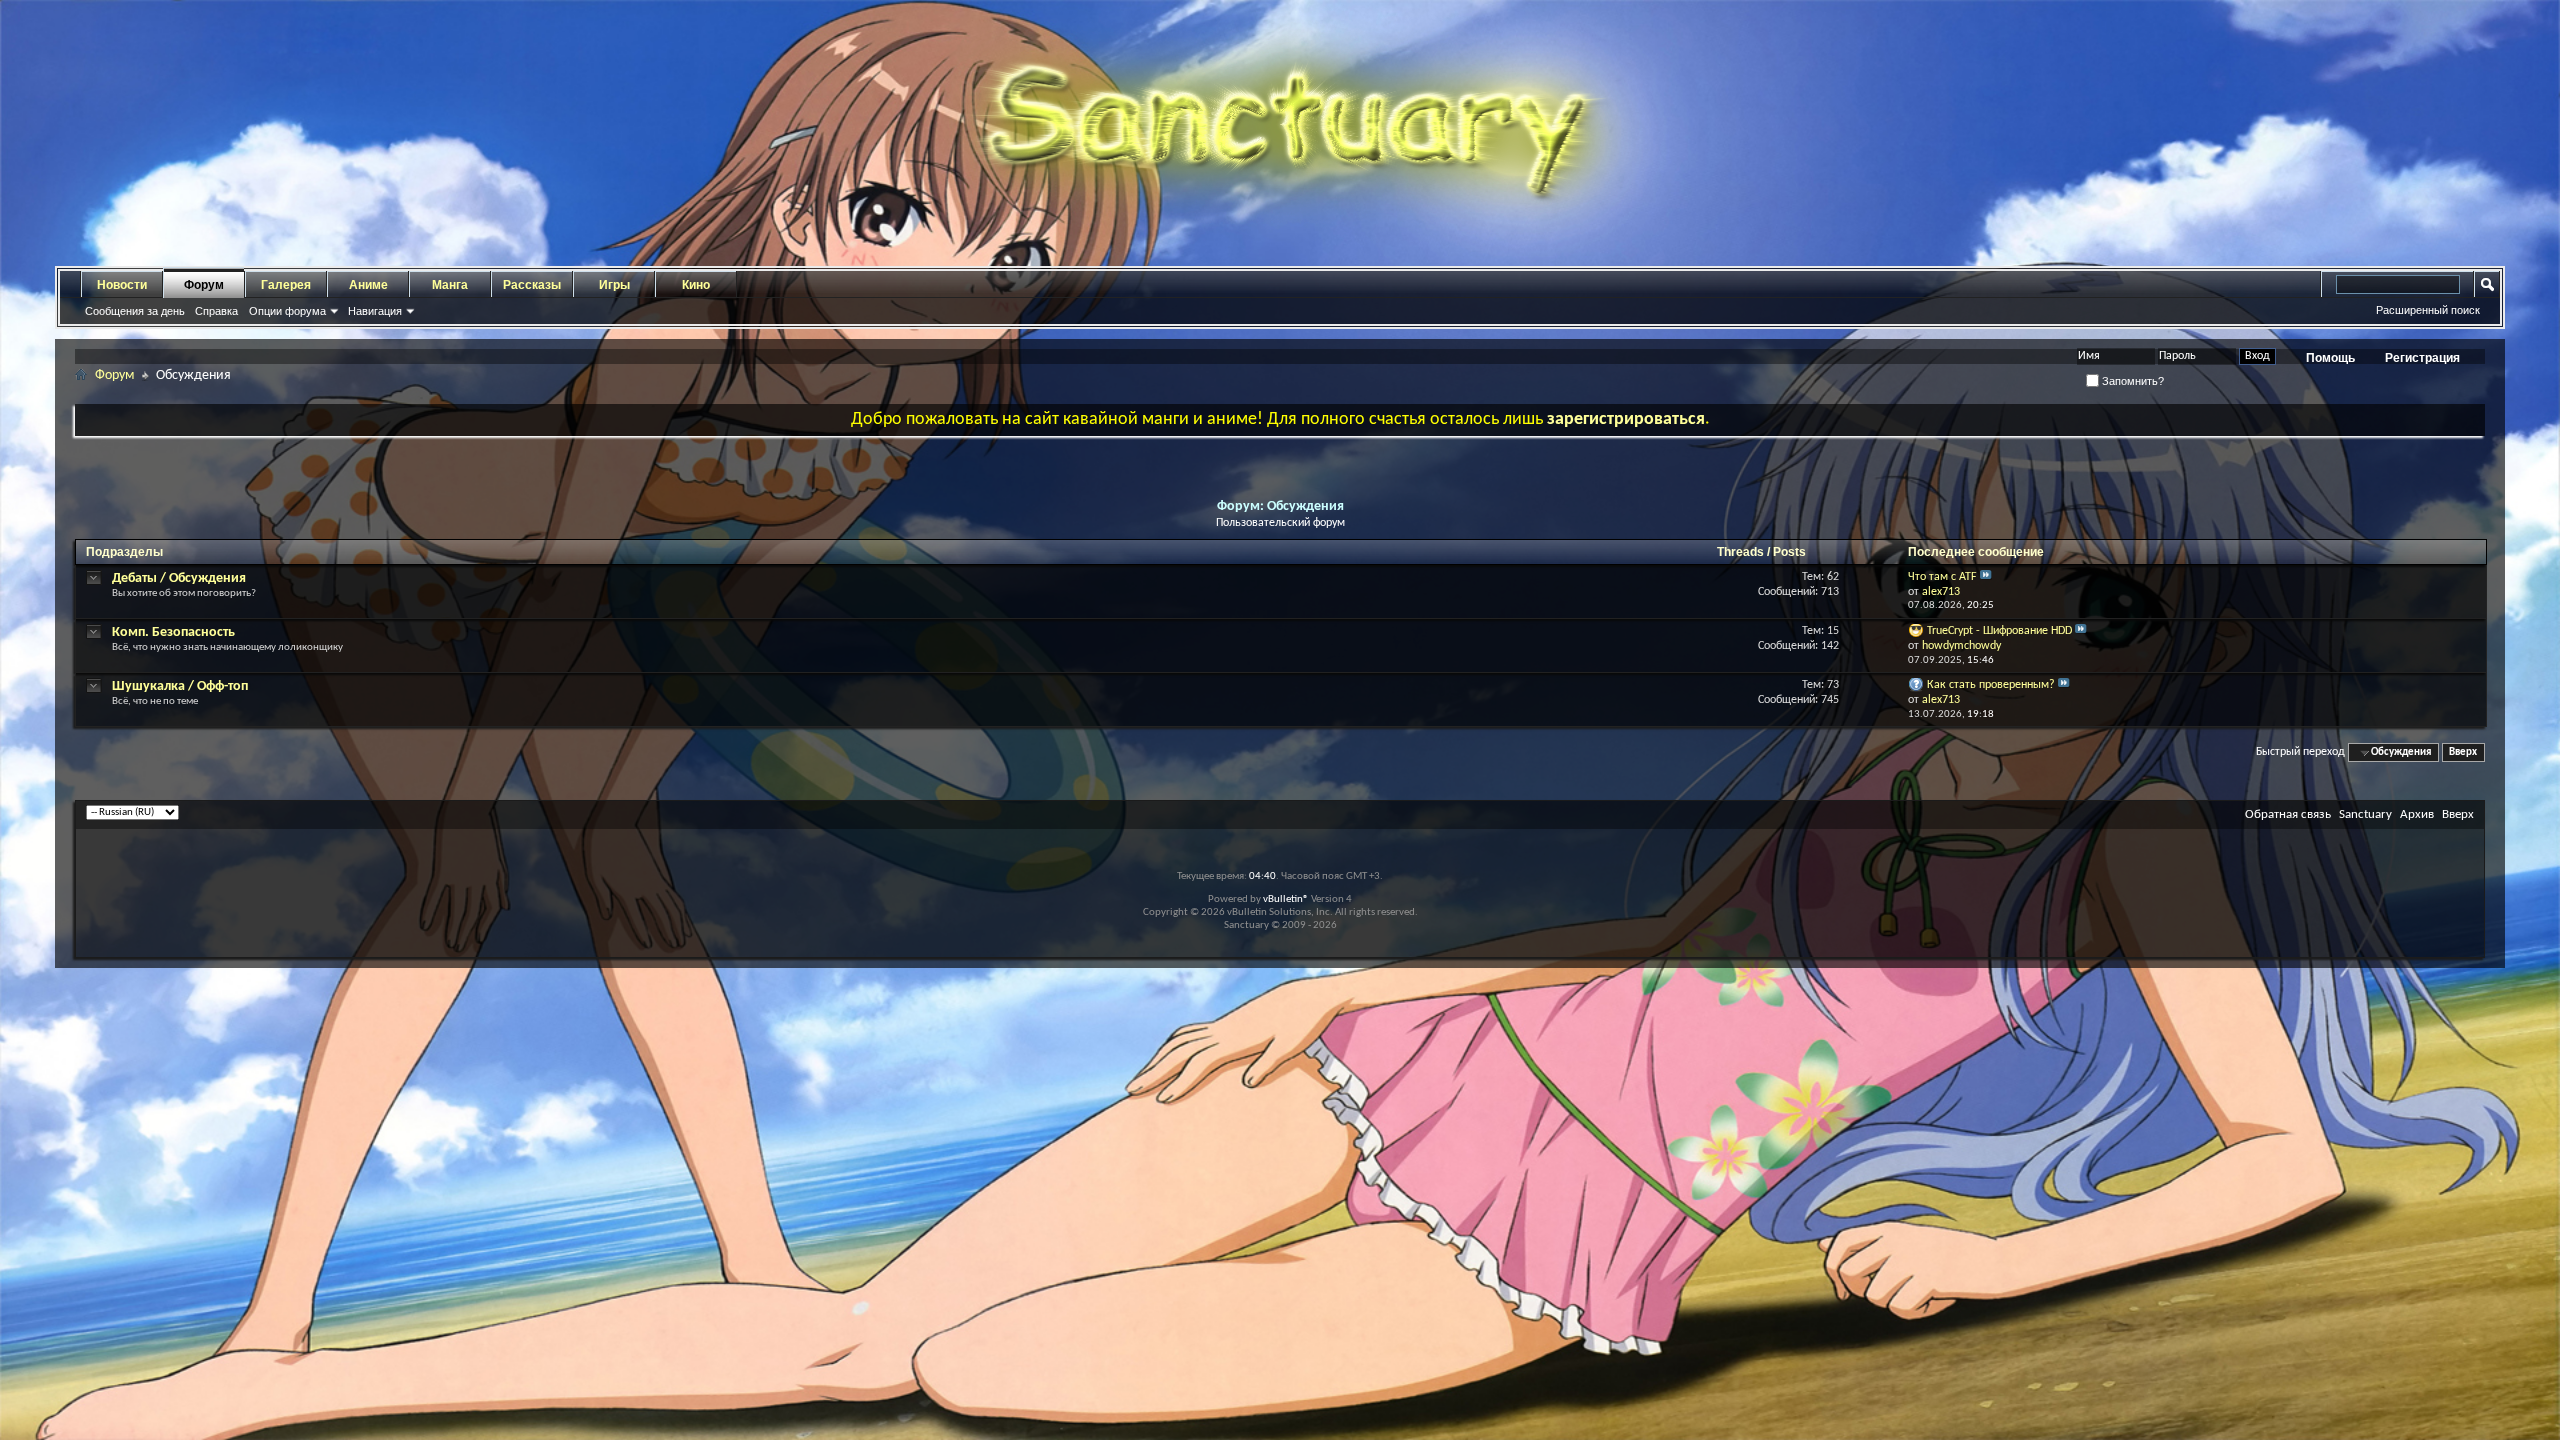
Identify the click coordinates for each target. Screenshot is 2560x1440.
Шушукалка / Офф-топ (180, 686)
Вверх (2463, 752)
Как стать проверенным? (1991, 685)
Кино (696, 285)
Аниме (368, 285)
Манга (450, 285)
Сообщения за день (135, 311)
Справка (216, 311)
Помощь (2330, 358)
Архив (2417, 814)
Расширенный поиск (2428, 310)
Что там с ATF (1942, 577)
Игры (614, 285)
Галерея (286, 285)
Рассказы (532, 285)
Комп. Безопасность (173, 632)
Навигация (375, 311)
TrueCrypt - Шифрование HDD (1999, 631)
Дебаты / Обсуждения (179, 578)
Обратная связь (2288, 814)
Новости (122, 285)
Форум (204, 285)
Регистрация (2422, 358)
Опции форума (287, 311)
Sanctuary (2365, 814)
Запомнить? (2131, 381)
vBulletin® (1286, 899)
